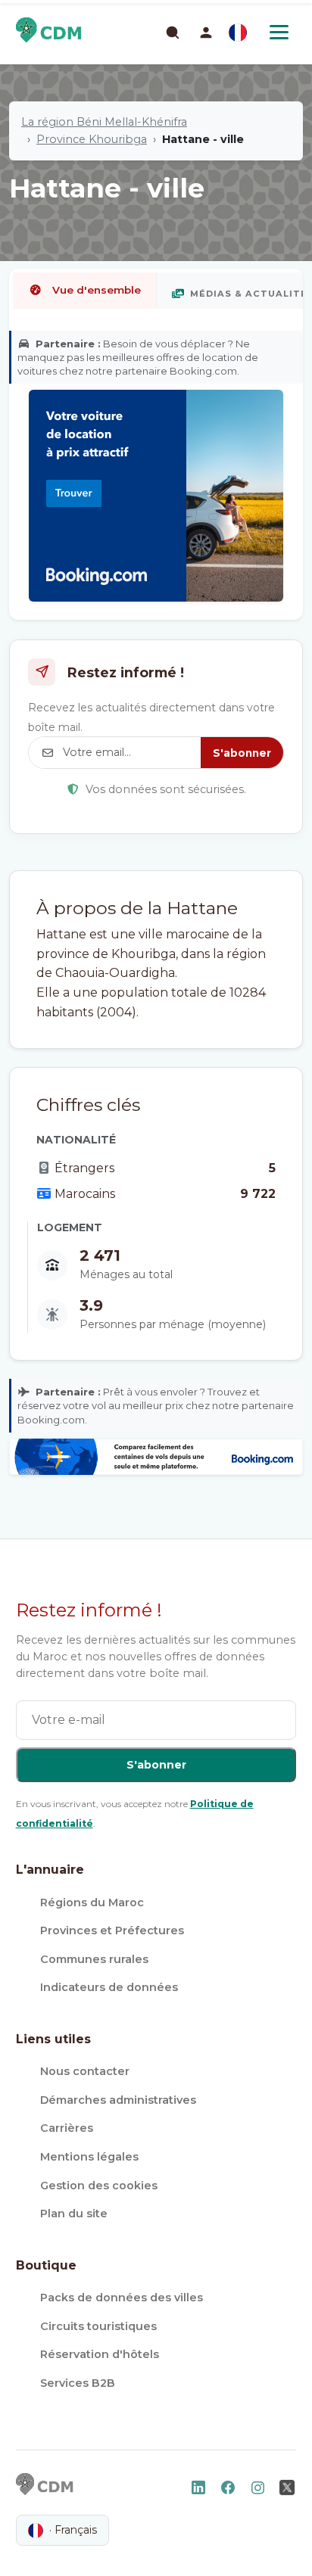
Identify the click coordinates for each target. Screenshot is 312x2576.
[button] (206, 33)
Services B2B (78, 2383)
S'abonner (242, 753)
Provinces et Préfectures (112, 1930)
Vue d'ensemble (97, 290)
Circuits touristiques (98, 2326)
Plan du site (74, 2214)
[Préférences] (238, 33)
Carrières (67, 2128)
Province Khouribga (92, 139)
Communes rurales (94, 1959)
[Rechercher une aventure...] (172, 32)
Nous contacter (85, 2071)
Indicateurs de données (109, 1987)
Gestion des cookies (99, 2186)
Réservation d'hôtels (100, 2354)
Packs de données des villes (122, 2298)
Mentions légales (89, 2157)
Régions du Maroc (92, 1902)
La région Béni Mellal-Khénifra (104, 122)
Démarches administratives (118, 2100)
